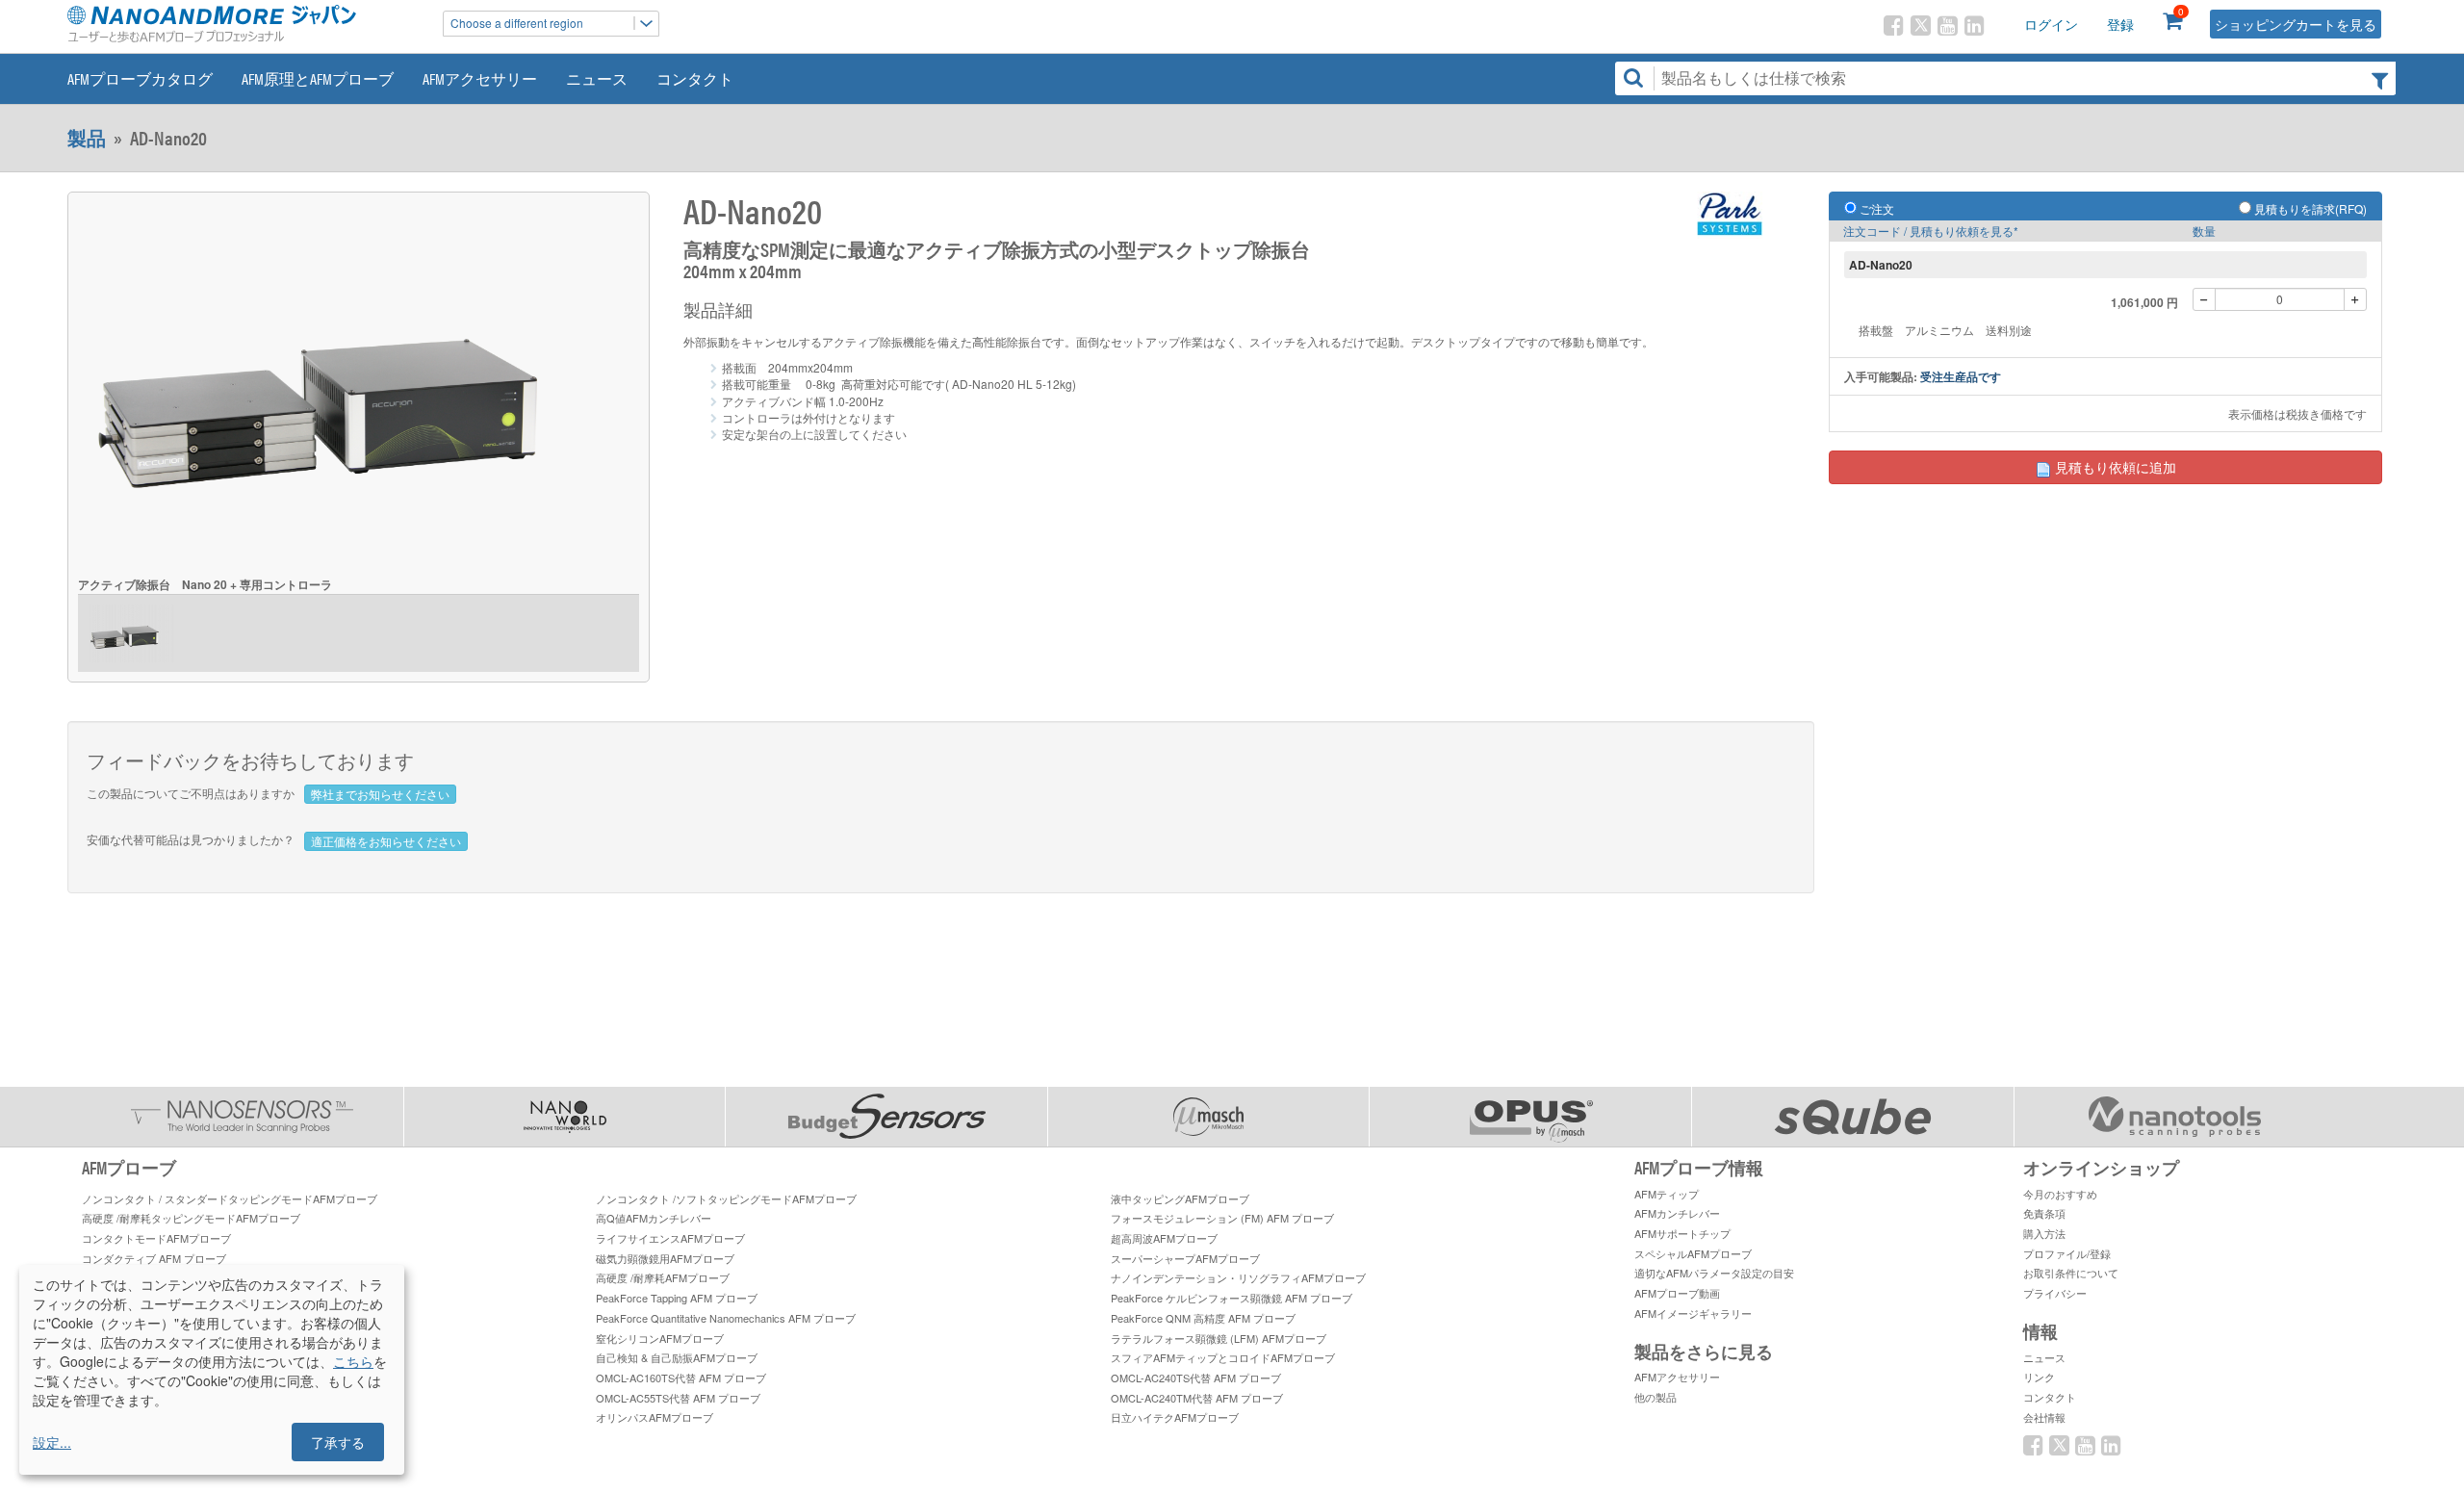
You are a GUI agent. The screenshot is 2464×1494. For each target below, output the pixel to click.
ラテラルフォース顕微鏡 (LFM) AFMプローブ (1219, 1338)
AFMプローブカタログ (140, 78)
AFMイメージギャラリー (1693, 1313)
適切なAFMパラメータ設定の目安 (1714, 1273)
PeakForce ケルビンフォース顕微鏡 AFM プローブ (1232, 1298)
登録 (2120, 24)
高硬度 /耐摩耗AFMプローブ (663, 1277)
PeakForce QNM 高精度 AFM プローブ (1203, 1318)
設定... (52, 1442)
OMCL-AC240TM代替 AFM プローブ (1197, 1398)
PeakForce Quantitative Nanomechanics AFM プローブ (726, 1318)
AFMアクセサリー (480, 78)
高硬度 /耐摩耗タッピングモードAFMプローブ (191, 1218)
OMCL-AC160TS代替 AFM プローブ (681, 1378)
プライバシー (2055, 1293)
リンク (2039, 1377)
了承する (338, 1442)
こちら (353, 1361)
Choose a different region (517, 23)
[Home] (245, 24)
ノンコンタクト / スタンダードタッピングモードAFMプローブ (230, 1198)
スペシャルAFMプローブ (1693, 1253)
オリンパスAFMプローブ (654, 1417)
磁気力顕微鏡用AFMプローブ (665, 1258)
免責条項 (2044, 1213)
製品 (87, 138)
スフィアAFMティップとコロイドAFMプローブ (1223, 1357)
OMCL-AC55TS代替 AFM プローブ (678, 1398)
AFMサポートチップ (1682, 1233)
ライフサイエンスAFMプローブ (670, 1238)
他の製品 (1655, 1397)
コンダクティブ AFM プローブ (154, 1258)
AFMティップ (1667, 1194)
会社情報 (2044, 1417)
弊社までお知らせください (380, 794)
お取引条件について (2071, 1273)
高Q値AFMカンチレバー (654, 1218)
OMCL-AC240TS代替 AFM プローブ (1196, 1378)
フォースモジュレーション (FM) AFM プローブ (1222, 1218)
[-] (2204, 299)
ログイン (2051, 24)
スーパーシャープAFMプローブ (1185, 1258)
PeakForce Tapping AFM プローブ (677, 1298)
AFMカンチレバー (1677, 1213)
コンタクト (695, 78)
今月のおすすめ (2060, 1194)
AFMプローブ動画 (1677, 1293)
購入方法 (2044, 1233)
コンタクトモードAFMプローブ (156, 1238)
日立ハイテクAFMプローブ (1175, 1417)
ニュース (597, 78)
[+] (2355, 299)
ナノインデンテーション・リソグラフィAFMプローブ (1238, 1277)
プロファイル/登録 (2067, 1253)
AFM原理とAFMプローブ (318, 78)
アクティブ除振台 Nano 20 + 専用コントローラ (205, 585)
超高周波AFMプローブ (1164, 1238)
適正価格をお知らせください (386, 841)
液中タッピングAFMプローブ (1180, 1198)
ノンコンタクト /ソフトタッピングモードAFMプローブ (726, 1198)
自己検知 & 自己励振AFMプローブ (677, 1357)
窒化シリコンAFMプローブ (660, 1338)
